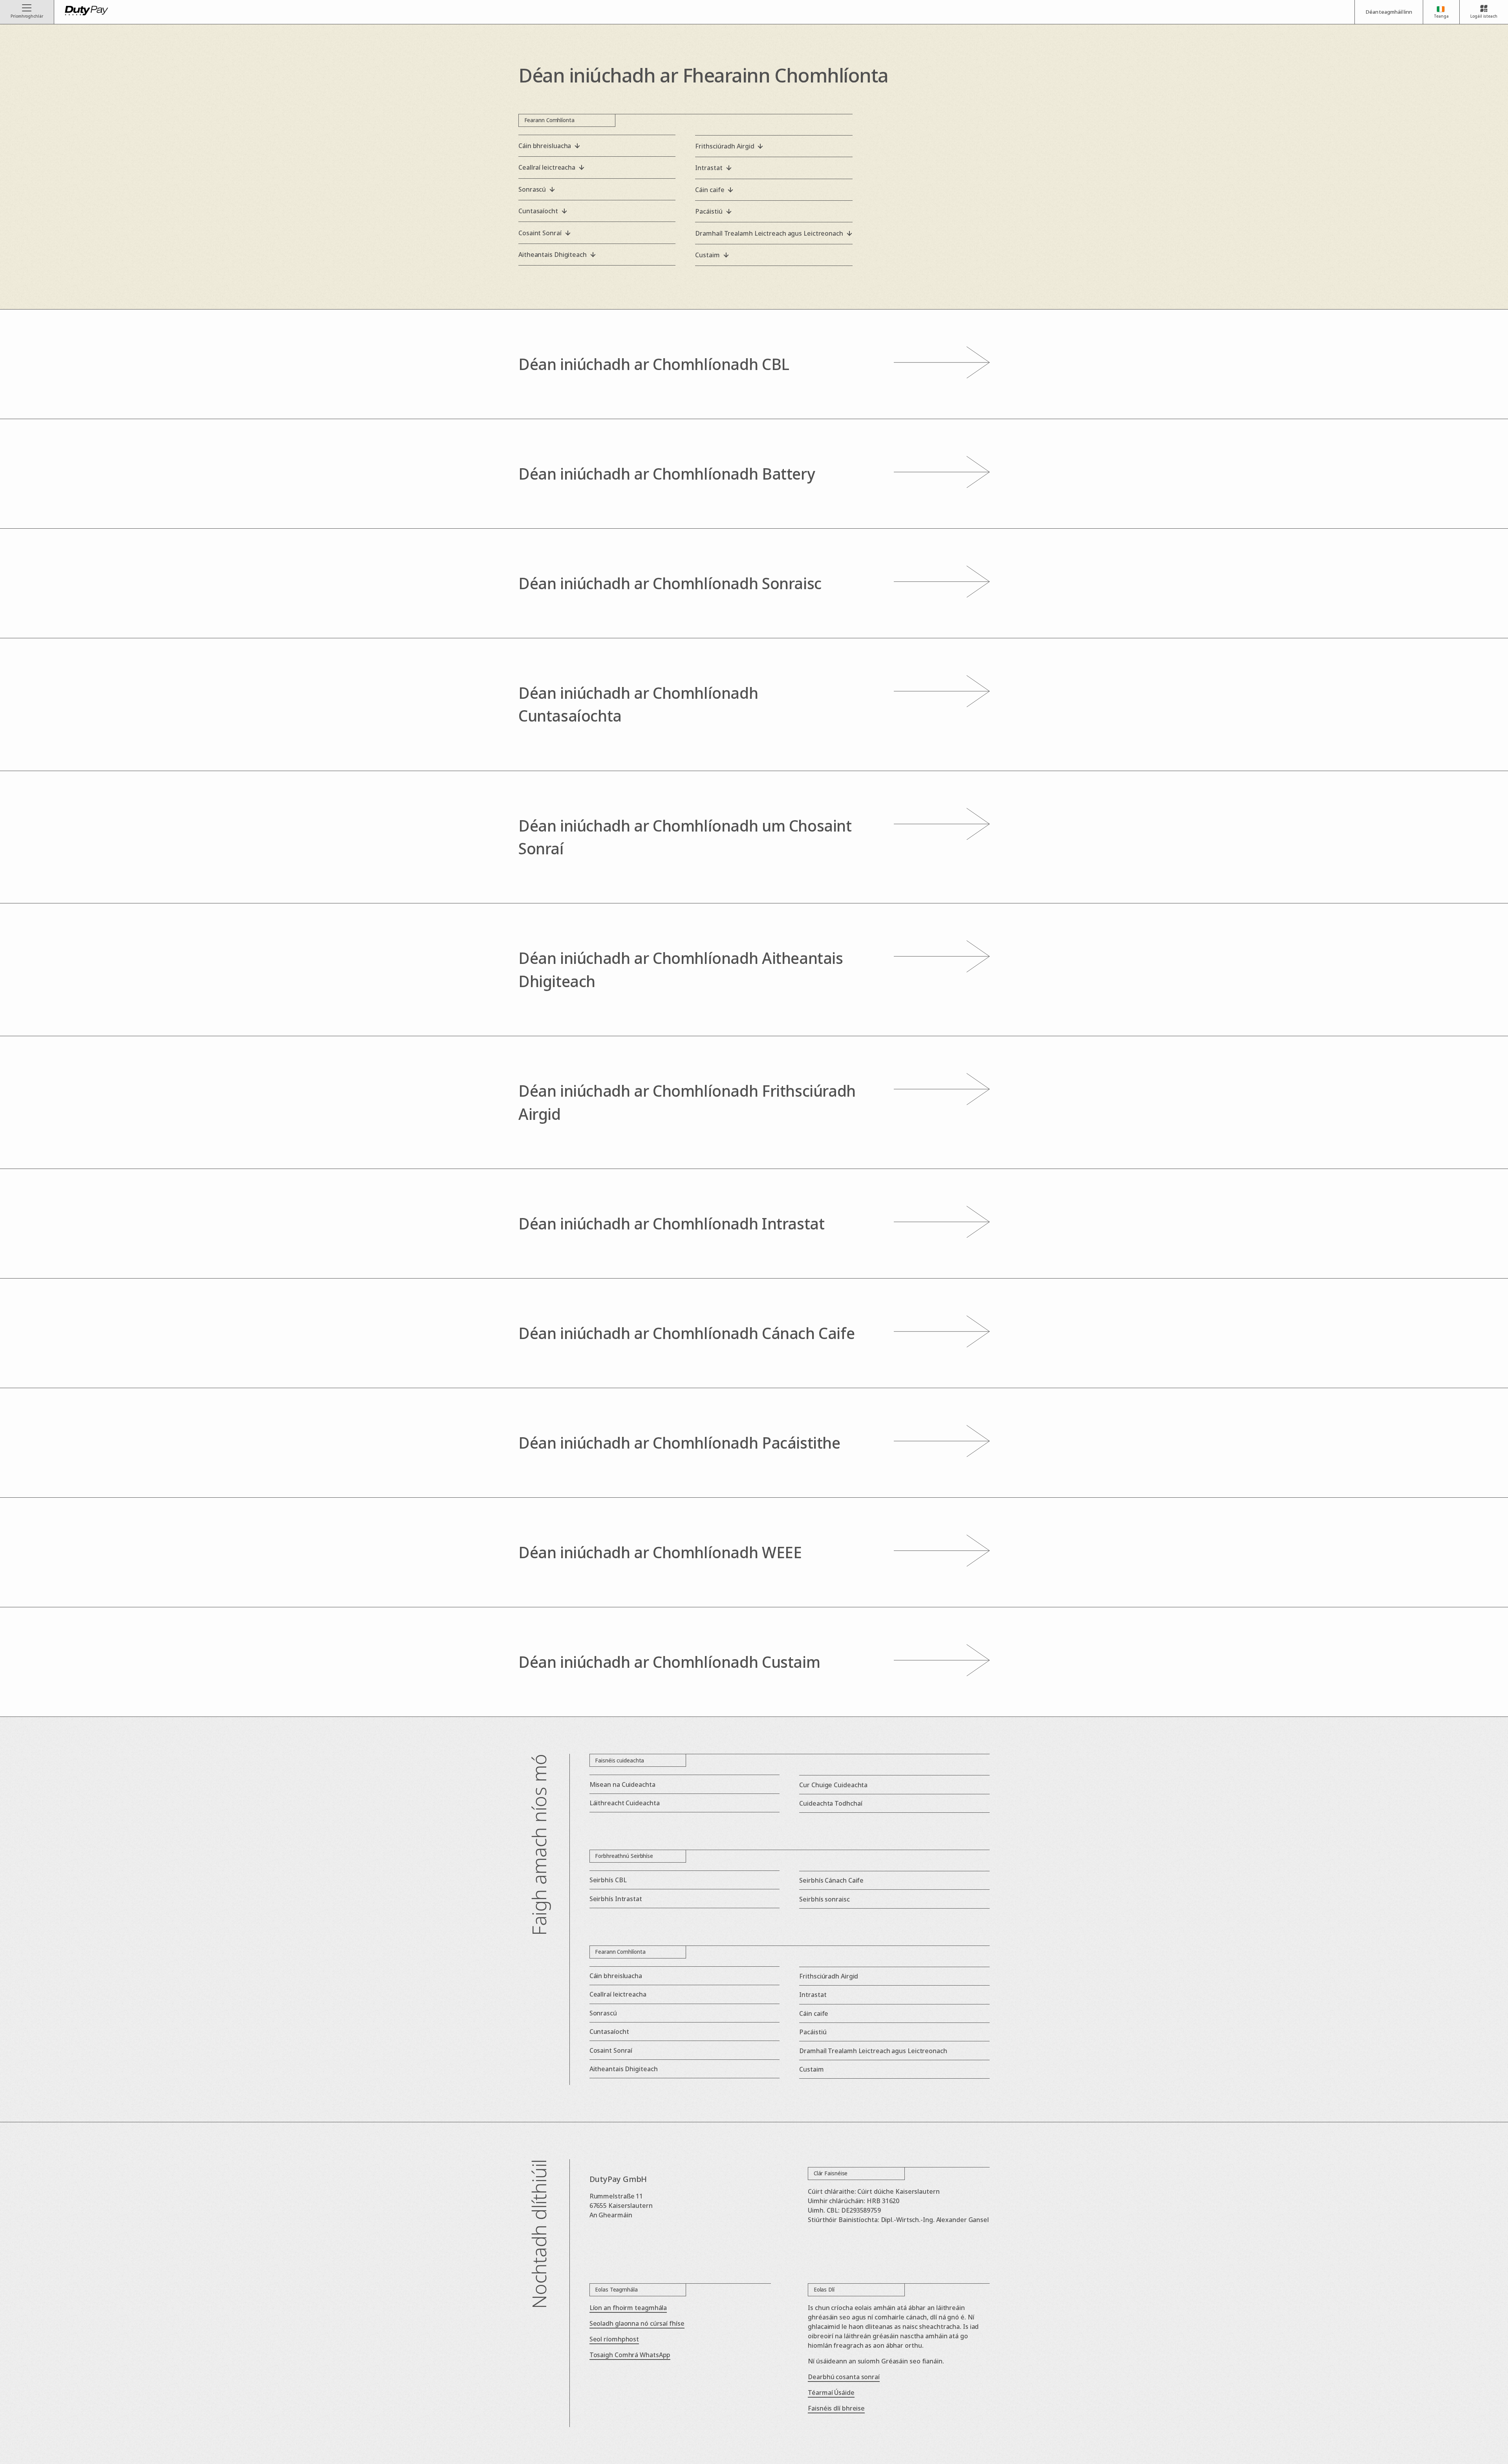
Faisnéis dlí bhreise (836, 2408)
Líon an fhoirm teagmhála (628, 2308)
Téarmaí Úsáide (831, 2393)
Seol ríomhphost (614, 2339)
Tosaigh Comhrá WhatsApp (630, 2355)
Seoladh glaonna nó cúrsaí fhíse (637, 2323)
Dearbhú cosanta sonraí (844, 2377)
